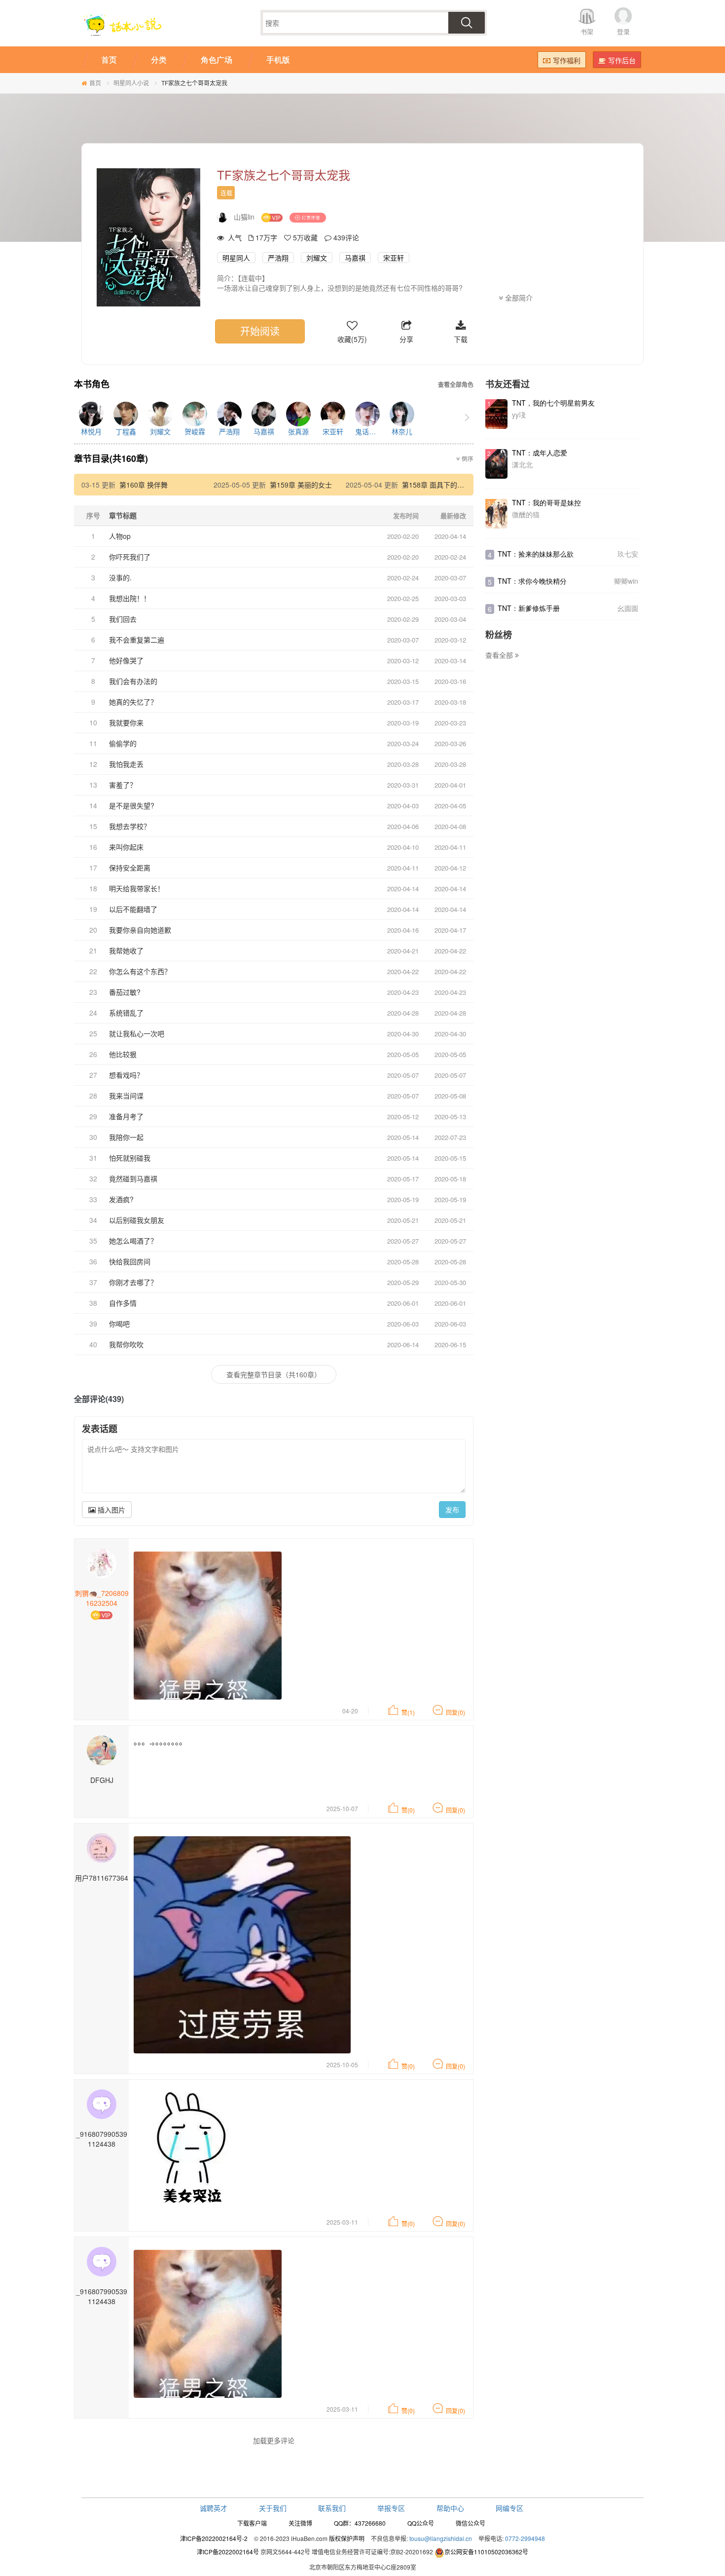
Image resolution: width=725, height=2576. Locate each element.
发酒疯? (121, 1199)
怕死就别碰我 (130, 1158)
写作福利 (567, 60)
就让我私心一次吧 (137, 1033)
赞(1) (408, 1712)
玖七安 (628, 554)
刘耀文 (317, 258)
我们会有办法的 (133, 681)
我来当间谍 (126, 1096)
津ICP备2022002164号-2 (214, 2538)
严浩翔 (278, 258)
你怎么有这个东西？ (140, 971)
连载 (226, 193)
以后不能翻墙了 (133, 909)
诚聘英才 (214, 2508)
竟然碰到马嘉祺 (133, 1178)
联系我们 (332, 2508)
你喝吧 (119, 1324)
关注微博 (300, 2523)
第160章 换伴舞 (144, 485)
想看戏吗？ (126, 1075)
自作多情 (123, 1303)
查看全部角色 (456, 385)
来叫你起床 (126, 847)
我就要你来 (126, 722)
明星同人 (236, 258)
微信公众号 (471, 2523)
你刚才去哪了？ (133, 1282)
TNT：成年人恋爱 (540, 453)
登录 (623, 31)
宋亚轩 (394, 258)
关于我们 (273, 2508)
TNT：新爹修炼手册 (529, 608)
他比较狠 (123, 1054)
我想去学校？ (130, 826)
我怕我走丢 (126, 764)
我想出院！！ (130, 598)
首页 (95, 83)
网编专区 (509, 2508)
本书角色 (92, 384)
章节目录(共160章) (111, 458)
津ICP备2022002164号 (228, 2552)
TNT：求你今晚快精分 (532, 581)
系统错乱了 (126, 1013)
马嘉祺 (355, 258)
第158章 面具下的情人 (436, 485)
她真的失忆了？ (133, 702)
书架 (587, 31)
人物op (120, 536)
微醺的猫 (526, 514)
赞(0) (408, 1810)
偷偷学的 (123, 743)
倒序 (467, 458)
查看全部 (500, 655)
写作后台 (622, 60)
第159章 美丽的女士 (301, 485)
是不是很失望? (132, 805)
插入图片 (110, 1510)
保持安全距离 (130, 868)
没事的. (120, 577)
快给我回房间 (130, 1261)
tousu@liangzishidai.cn (441, 2538)
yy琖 (519, 415)
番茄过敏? (125, 992)
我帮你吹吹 (126, 1344)
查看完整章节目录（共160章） (274, 1374)
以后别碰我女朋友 (137, 1220)
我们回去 (123, 619)
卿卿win (626, 581)
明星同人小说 (131, 83)
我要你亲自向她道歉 (140, 930)
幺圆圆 (628, 608)
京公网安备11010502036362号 (486, 2552)
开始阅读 (260, 331)
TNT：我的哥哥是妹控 (546, 502)
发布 (452, 1510)
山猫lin (244, 217)
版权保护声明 (347, 2538)
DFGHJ (102, 1780)
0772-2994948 (525, 2538)
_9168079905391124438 (102, 2139)
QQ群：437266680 (360, 2523)
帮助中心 (450, 2508)
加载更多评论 (274, 2440)
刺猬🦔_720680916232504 (102, 1598)
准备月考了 (126, 1116)
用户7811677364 (102, 1878)
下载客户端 (252, 2523)
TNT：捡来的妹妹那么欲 (536, 554)
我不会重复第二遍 (137, 640)
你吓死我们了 (130, 557)
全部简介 (518, 298)
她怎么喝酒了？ (133, 1241)
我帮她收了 (126, 950)
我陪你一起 (126, 1137)
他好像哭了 (126, 660)
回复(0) (455, 1712)
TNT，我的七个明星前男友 (553, 403)
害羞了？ (123, 785)
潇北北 (522, 464)
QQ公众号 (421, 2523)
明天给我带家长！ (137, 888)
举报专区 (391, 2508)
